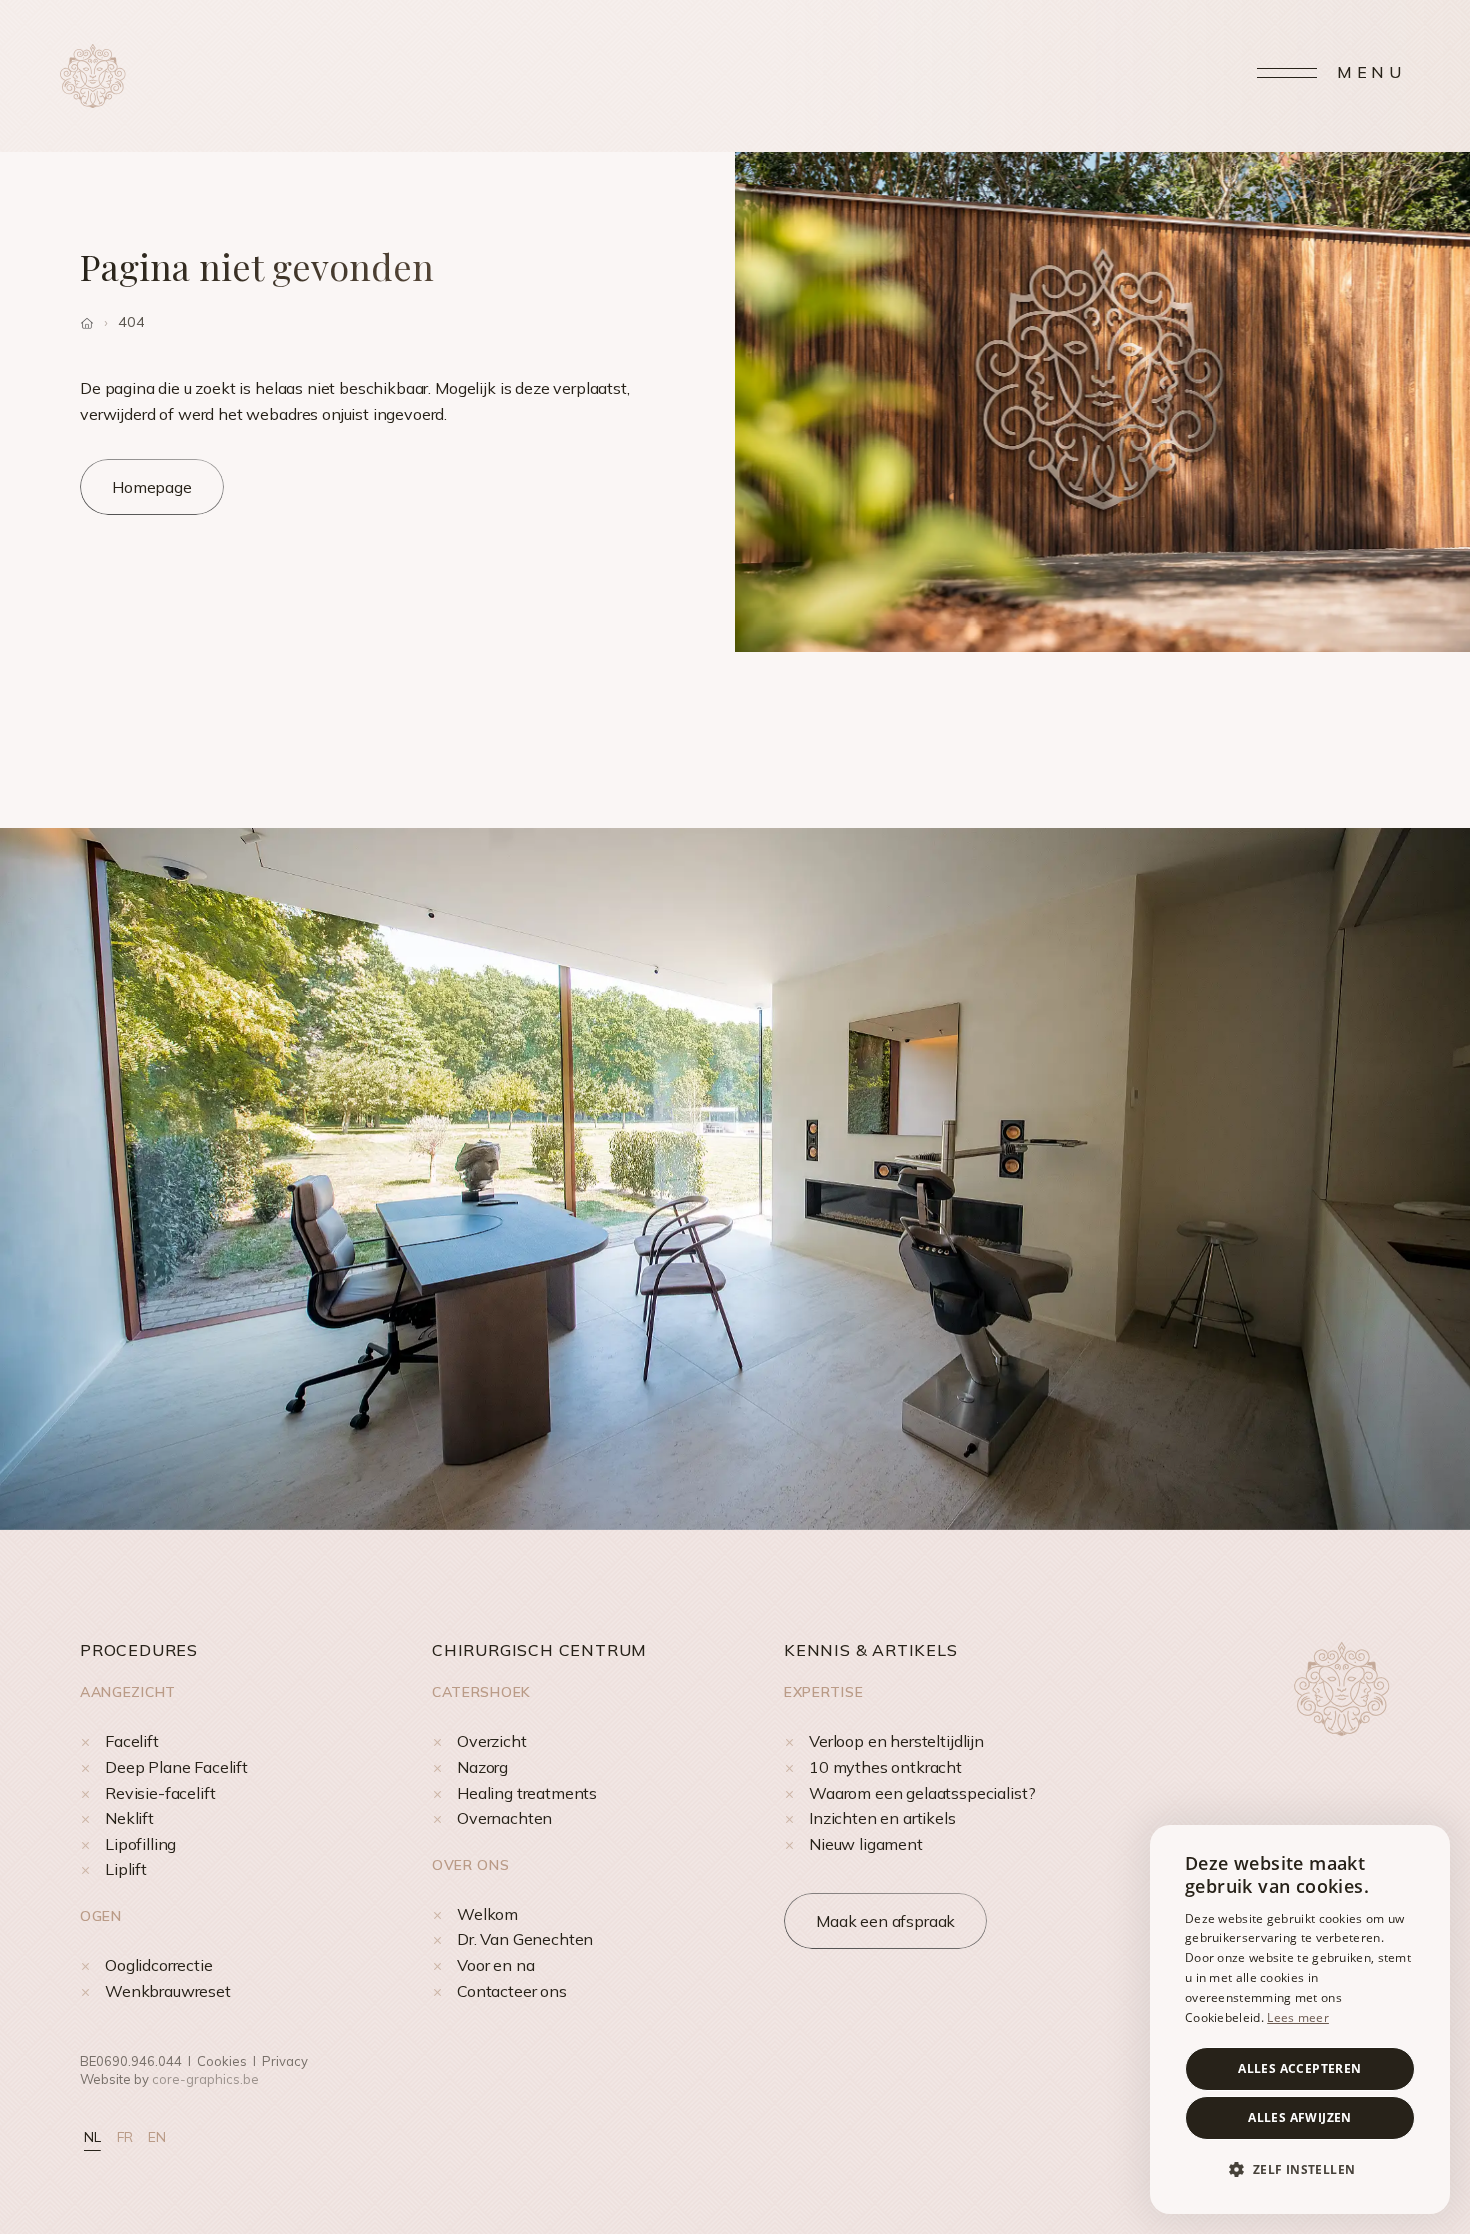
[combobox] (1425, 1850)
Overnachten (504, 1818)
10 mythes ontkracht (885, 1767)
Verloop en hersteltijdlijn (896, 1741)
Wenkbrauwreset (168, 1991)
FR (125, 2137)
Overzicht (492, 1741)
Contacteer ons (512, 1991)
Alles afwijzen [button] (1300, 2117)
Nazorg (482, 1767)
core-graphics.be (205, 2079)
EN (157, 2137)
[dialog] (1300, 2019)
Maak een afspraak (885, 1921)
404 (131, 322)
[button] (1300, 2170)
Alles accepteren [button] (1299, 2068)
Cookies (222, 2061)
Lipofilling (140, 1844)
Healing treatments (527, 1793)
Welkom (487, 1914)
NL (92, 2137)
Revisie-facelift (160, 1793)
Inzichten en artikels (882, 1818)
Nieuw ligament (866, 1844)
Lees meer (1298, 2017)
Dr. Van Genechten (525, 1939)
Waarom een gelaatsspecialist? (922, 1793)
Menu (1371, 72)
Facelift (132, 1741)
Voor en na (495, 1965)
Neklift (129, 1818)
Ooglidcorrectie (159, 1965)
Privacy (285, 2061)
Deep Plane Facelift (176, 1767)
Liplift (126, 1869)
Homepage (152, 487)
